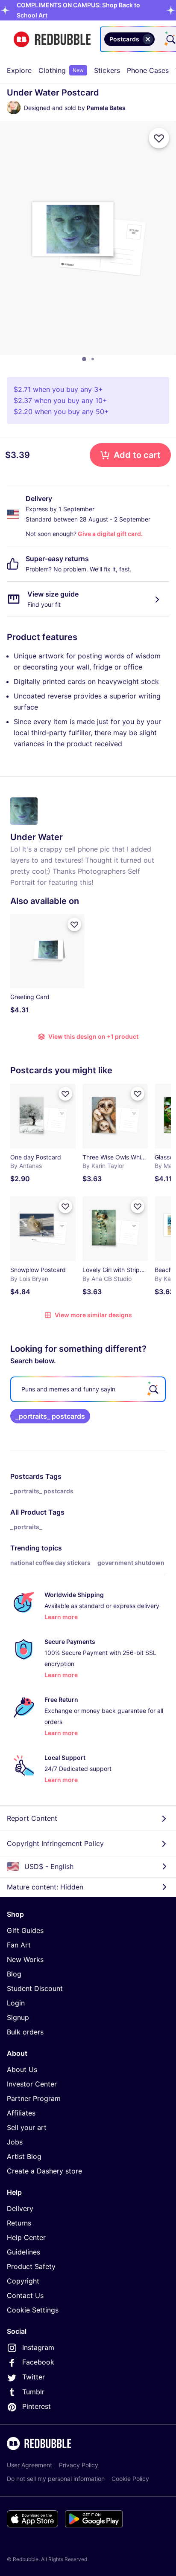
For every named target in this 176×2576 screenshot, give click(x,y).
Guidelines (23, 2252)
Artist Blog (24, 2156)
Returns (19, 2223)
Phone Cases (148, 70)
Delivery (20, 2208)
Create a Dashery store (44, 2171)
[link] (50, 1416)
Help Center (26, 2237)
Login (16, 2003)
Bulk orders (25, 2032)
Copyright (23, 2281)
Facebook (38, 2362)
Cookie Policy (130, 2479)
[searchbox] (88, 1389)
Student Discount (35, 1988)
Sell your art (27, 2127)
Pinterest (37, 2406)
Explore (19, 70)
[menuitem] (19, 70)
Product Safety (31, 2266)
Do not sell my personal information (56, 2479)
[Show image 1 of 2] (84, 359)
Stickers (107, 70)
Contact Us (25, 2295)
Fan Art (19, 1945)
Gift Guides (25, 1930)
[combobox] (158, 39)
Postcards (27, 1476)
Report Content (32, 1818)
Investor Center (32, 2084)
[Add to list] (159, 138)
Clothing (61, 70)
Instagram (38, 2347)
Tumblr (33, 2392)
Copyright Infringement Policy (55, 1843)
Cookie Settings (33, 2310)
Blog (14, 1974)
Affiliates (21, 2113)
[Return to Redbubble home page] (52, 39)
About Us (22, 2069)
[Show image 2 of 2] (93, 359)
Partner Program (34, 2098)
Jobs (15, 2142)
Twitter (34, 2377)
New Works (25, 1959)
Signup (18, 2017)
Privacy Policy (79, 2465)
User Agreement (29, 2465)
